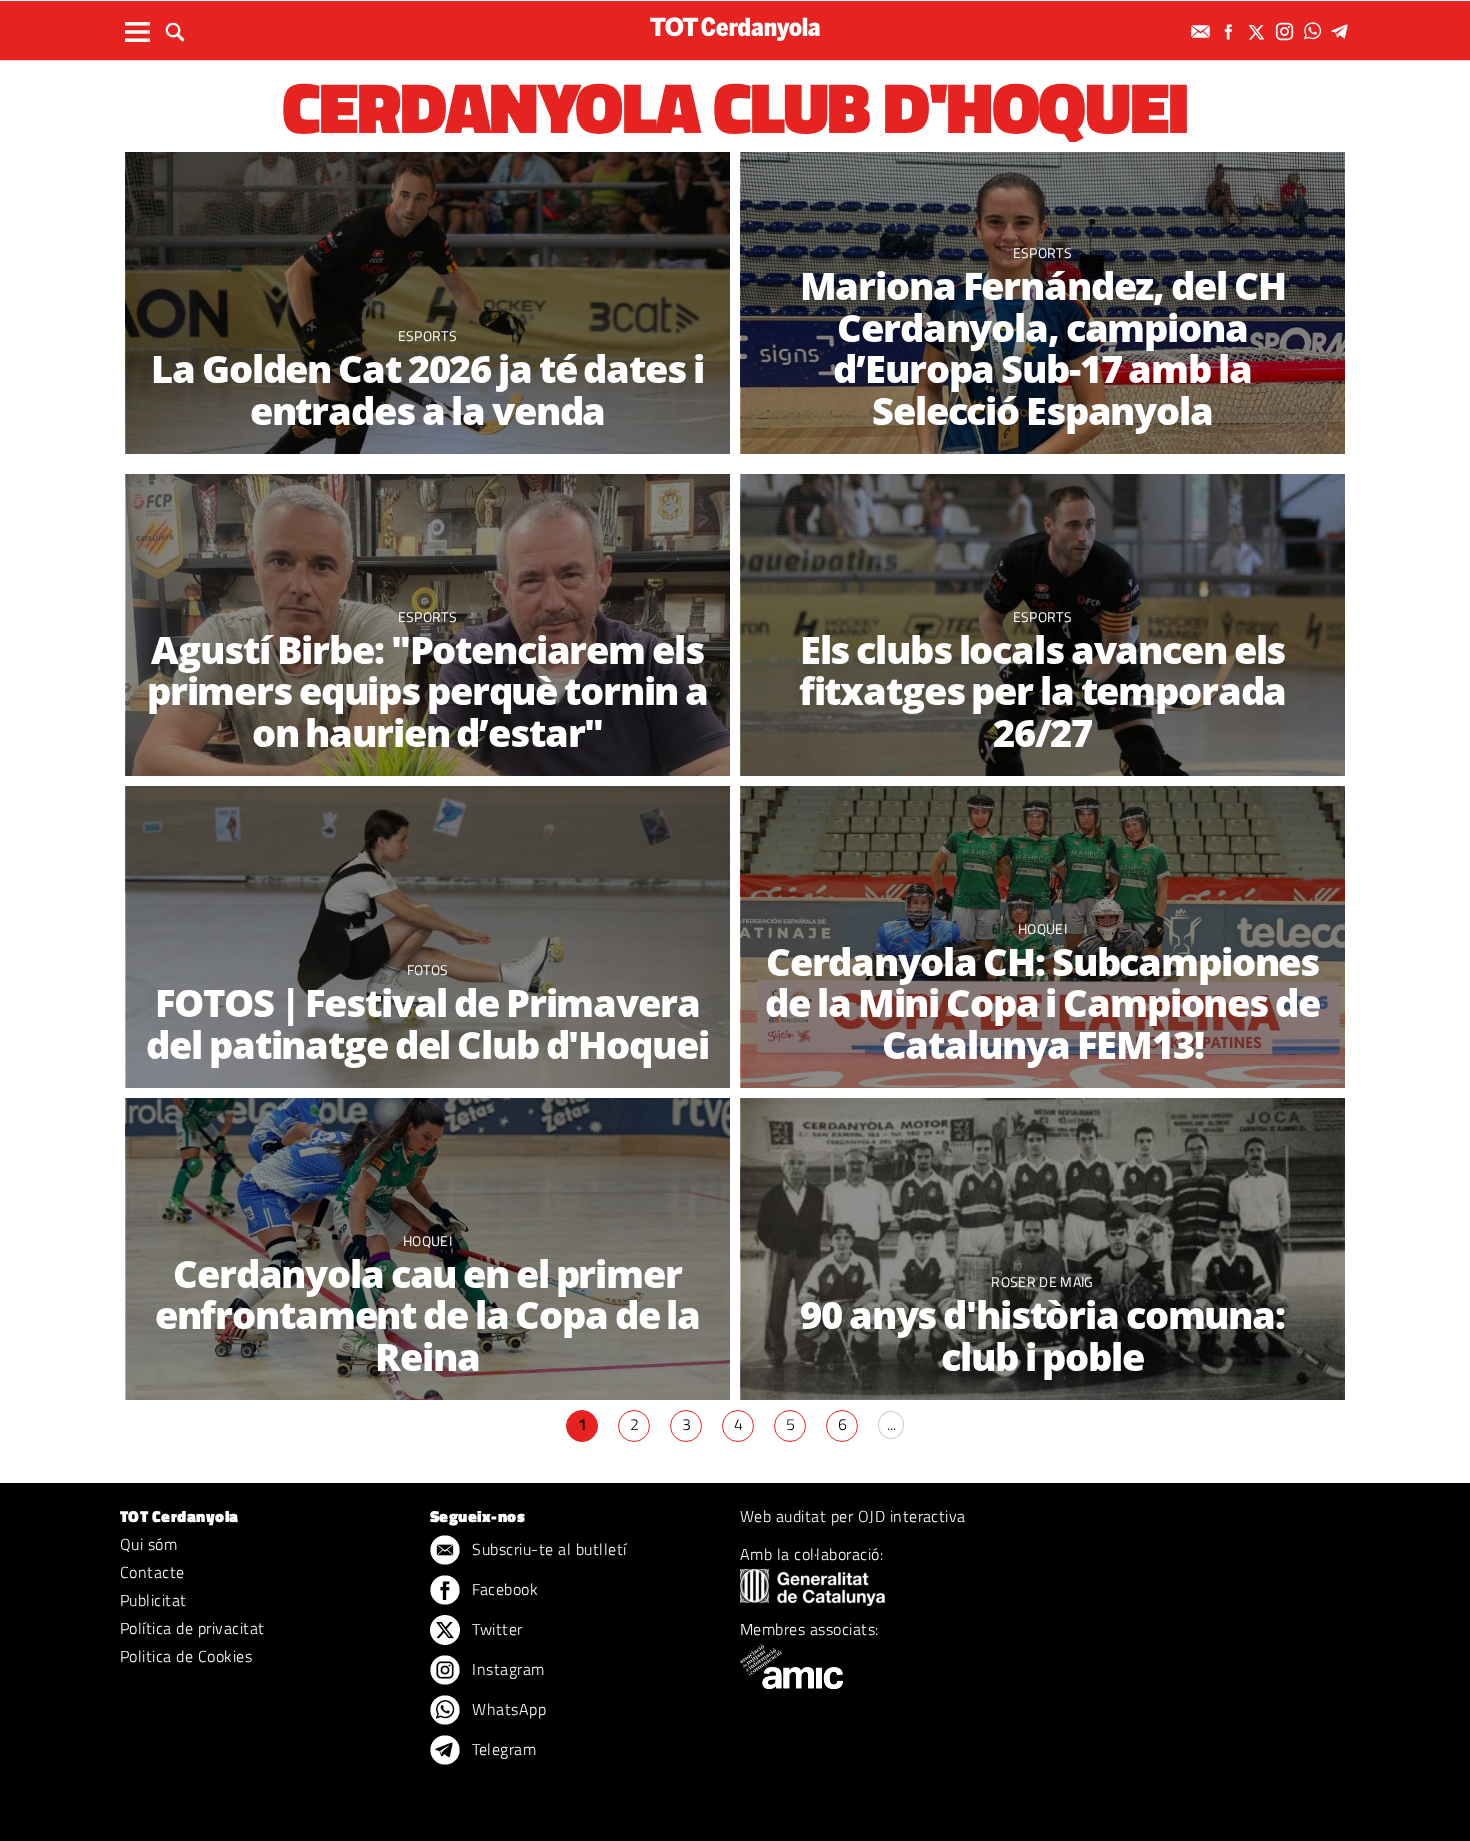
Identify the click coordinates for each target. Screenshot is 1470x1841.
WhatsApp (507, 1709)
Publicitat (153, 1600)
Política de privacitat (192, 1628)
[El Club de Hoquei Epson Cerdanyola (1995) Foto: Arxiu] (1042, 1249)
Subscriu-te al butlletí (547, 1549)
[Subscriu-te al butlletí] (1203, 31)
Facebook (503, 1589)
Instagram (506, 1669)
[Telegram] (1343, 31)
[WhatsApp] (1315, 31)
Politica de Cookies (186, 1656)
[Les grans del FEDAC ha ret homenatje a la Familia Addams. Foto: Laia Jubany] (427, 937)
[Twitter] (1259, 31)
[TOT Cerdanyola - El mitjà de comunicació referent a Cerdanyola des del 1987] (735, 28)
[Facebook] (1231, 31)
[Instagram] (1287, 31)
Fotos (428, 969)
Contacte (152, 1572)
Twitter (495, 1629)
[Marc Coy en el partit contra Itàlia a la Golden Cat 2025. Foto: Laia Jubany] (427, 303)
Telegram (502, 1749)
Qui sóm (148, 1544)
